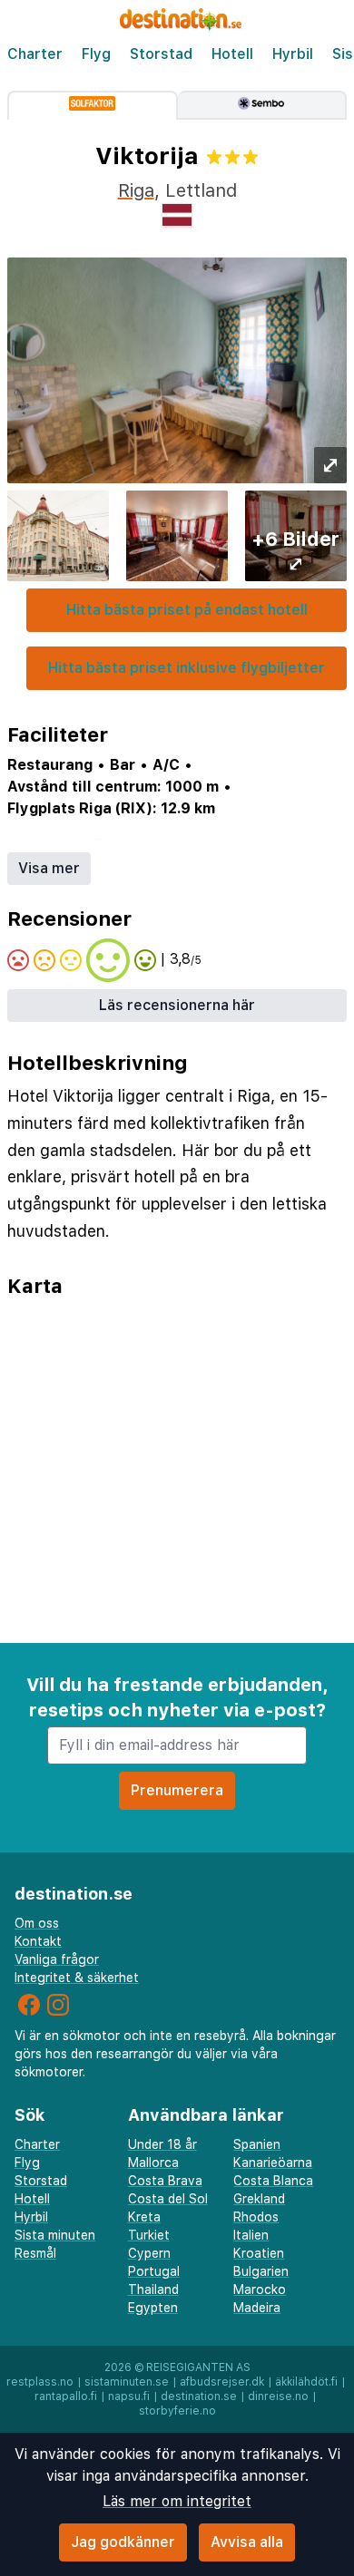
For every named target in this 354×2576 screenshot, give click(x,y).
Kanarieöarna (273, 2163)
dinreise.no (278, 2396)
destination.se (199, 2396)
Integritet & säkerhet (77, 1978)
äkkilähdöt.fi (306, 2382)
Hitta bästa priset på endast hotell (187, 610)
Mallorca (153, 2163)
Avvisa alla (247, 2542)
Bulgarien (261, 2271)
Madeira (257, 2308)
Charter (35, 54)
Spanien (257, 2144)
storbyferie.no (177, 2411)
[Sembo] (263, 105)
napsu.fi (129, 2396)
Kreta (144, 2217)
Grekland (259, 2199)
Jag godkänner (123, 2542)
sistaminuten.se (127, 2382)
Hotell (232, 54)
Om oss (37, 1923)
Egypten (153, 2308)
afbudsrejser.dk (222, 2382)
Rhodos (256, 2217)
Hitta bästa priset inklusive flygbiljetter (187, 668)
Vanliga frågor (57, 1959)
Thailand (153, 2289)
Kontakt (38, 1941)
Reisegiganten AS (198, 2367)
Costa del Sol (168, 2199)
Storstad (161, 54)
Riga (136, 190)
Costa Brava (165, 2181)
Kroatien (259, 2253)
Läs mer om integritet (177, 2501)
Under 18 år (162, 2144)
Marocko (260, 2289)
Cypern (149, 2253)
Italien (251, 2235)
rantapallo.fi (66, 2396)
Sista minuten (55, 2235)
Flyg (96, 54)
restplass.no (40, 2382)
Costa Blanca (273, 2181)
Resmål (35, 2253)
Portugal (154, 2271)
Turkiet (149, 2235)
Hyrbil (293, 54)
